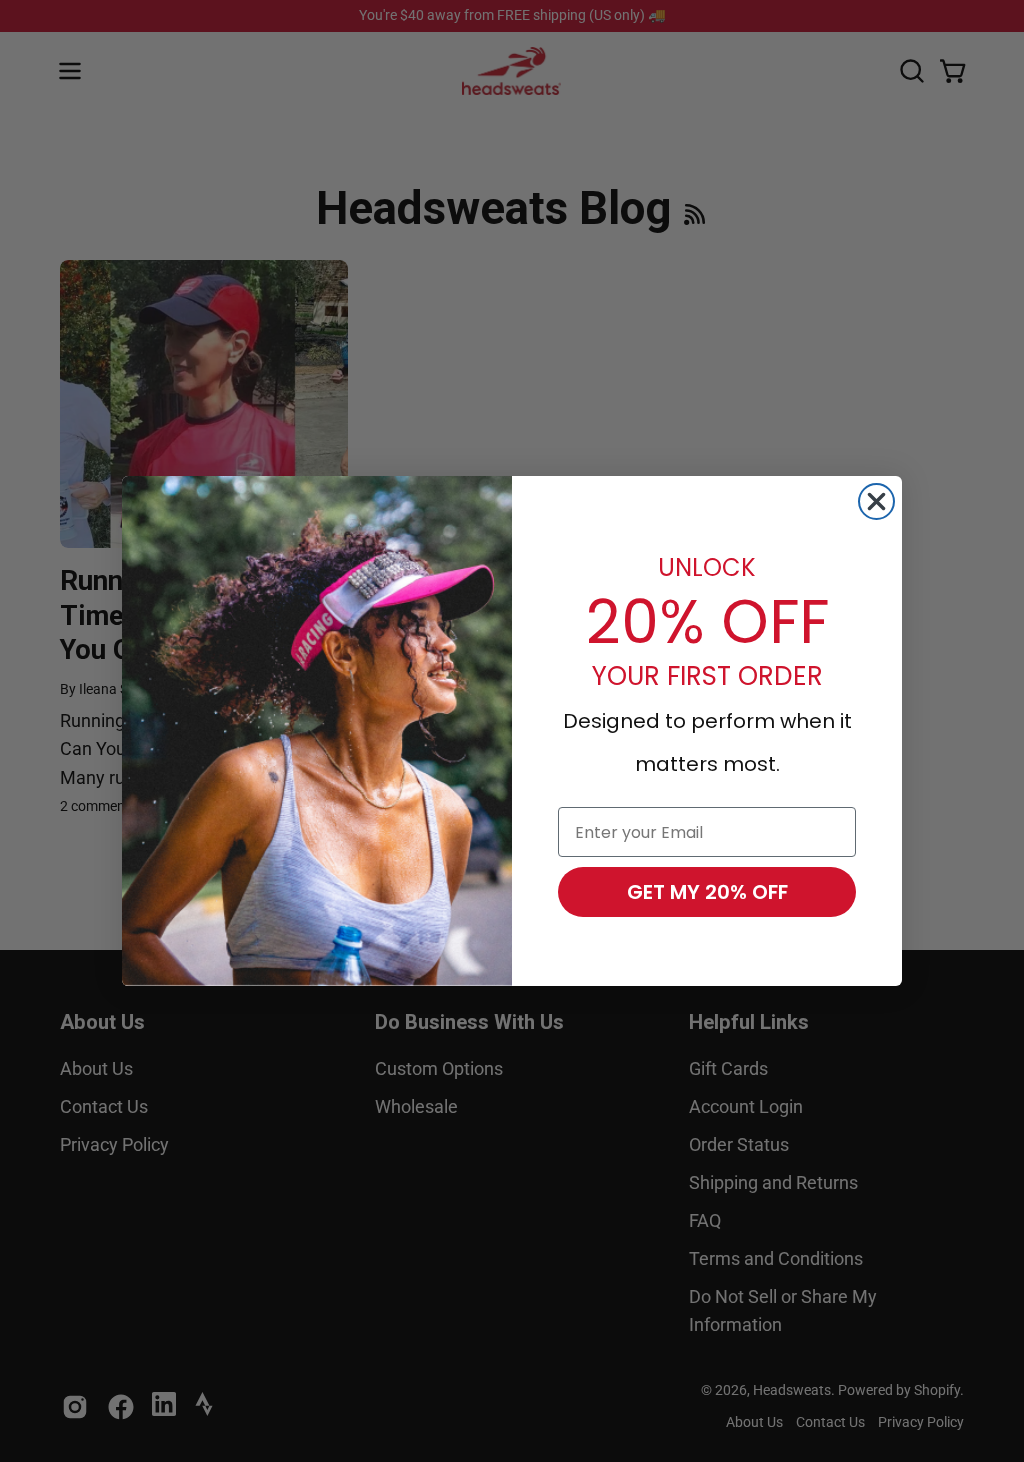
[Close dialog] (876, 501)
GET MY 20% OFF (707, 892)
